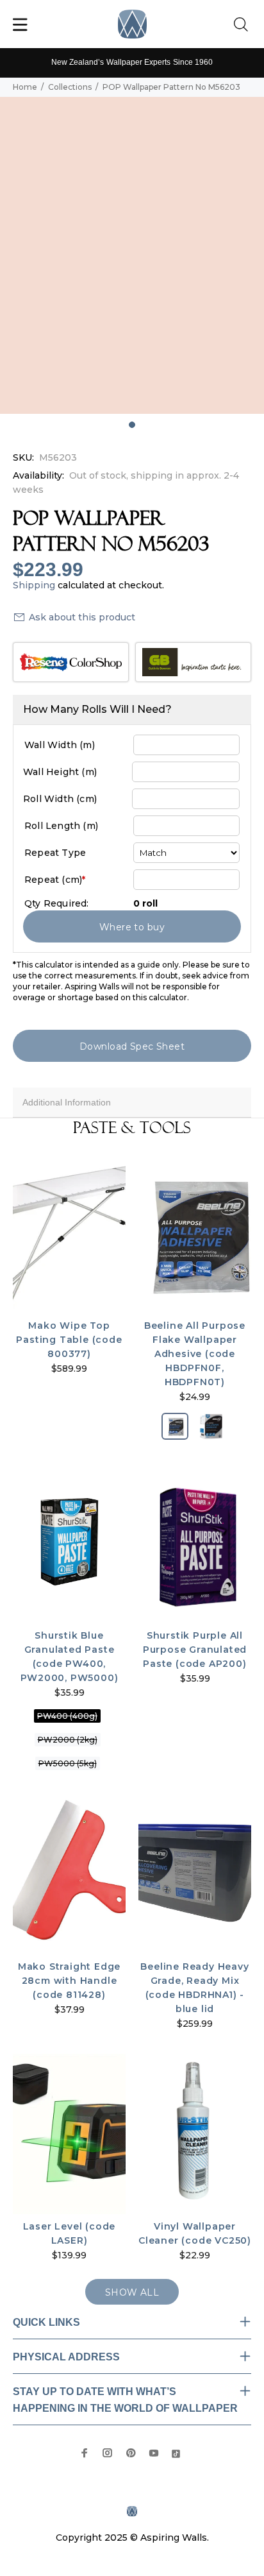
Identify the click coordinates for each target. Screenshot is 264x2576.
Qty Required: (57, 903)
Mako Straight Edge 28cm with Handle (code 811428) (69, 1981)
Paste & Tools (132, 1128)
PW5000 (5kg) (68, 1763)
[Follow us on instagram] (108, 2453)
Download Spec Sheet (132, 1046)
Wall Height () (60, 772)
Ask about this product (82, 617)
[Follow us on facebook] (85, 2453)
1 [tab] (132, 425)
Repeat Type (55, 853)
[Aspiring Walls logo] (132, 24)
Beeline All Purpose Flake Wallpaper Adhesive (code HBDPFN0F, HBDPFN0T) (195, 1354)
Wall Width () (60, 745)
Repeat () (55, 880)
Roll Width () (60, 799)
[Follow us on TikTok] (176, 2452)
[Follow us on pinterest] (131, 2453)
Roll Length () (61, 826)
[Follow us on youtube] (154, 2453)
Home (25, 87)
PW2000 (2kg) (68, 1740)
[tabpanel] (132, 255)
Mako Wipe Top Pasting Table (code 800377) (69, 1340)
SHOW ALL (132, 2292)
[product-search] (243, 25)
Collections (70, 87)
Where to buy (132, 927)
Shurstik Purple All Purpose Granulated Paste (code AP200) (195, 1650)
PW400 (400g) (67, 1716)
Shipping (34, 585)
